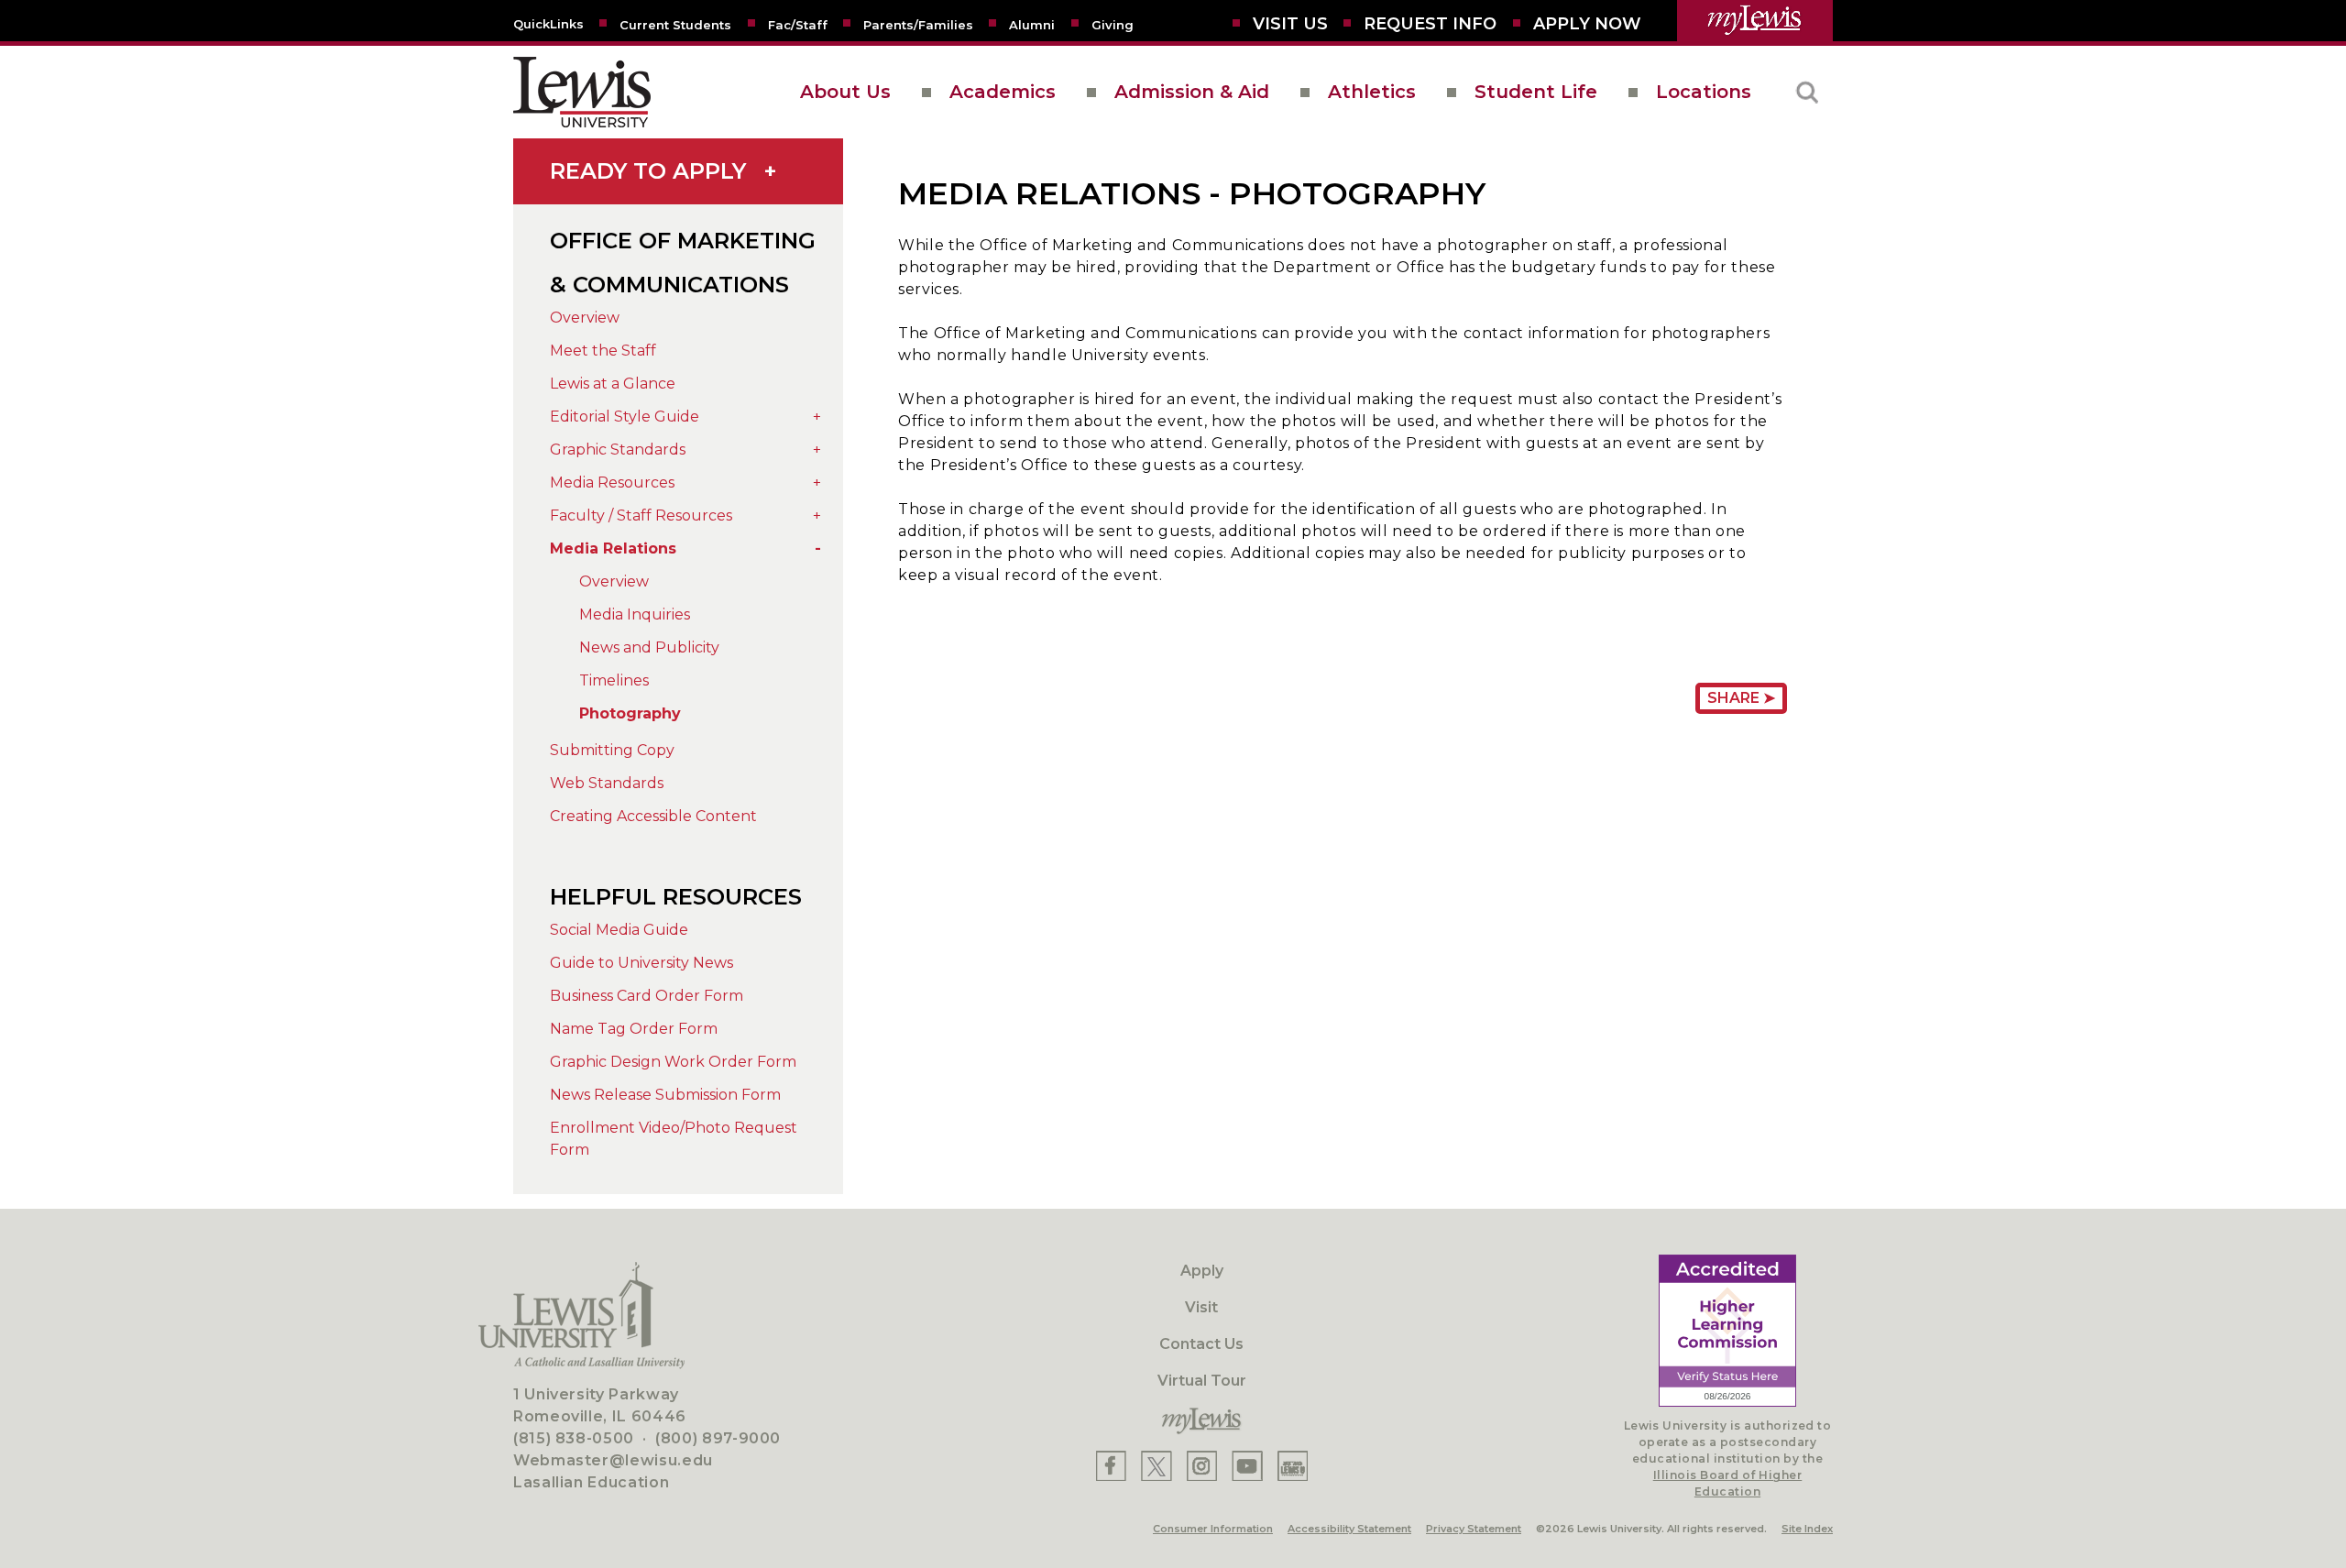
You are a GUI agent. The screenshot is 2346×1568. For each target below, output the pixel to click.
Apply (1202, 1271)
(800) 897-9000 (718, 1438)
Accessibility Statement (1349, 1529)
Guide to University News (641, 963)
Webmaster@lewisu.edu (613, 1460)
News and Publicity (649, 647)
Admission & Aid (1192, 92)
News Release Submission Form (665, 1095)
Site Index (1807, 1529)
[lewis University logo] (582, 92)
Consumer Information (1213, 1529)
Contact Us (1201, 1344)
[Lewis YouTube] (1247, 1466)
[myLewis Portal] (1755, 21)
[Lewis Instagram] (1202, 1466)
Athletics (1372, 92)
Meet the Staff (603, 351)
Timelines (614, 680)
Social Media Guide (619, 930)
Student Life (1536, 92)
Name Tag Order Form (634, 1029)
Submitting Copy (612, 750)
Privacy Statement (1474, 1529)
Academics (1003, 92)
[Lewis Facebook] (1111, 1466)
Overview (585, 318)
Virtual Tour (1202, 1381)
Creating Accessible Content (653, 816)
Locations (1704, 92)
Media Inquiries (635, 614)
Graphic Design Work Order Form (673, 1062)
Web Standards (607, 783)
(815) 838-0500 (574, 1438)
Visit (1201, 1307)
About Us (845, 92)
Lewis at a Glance (613, 384)
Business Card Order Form (647, 996)
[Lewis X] (1157, 1466)
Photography (630, 713)
